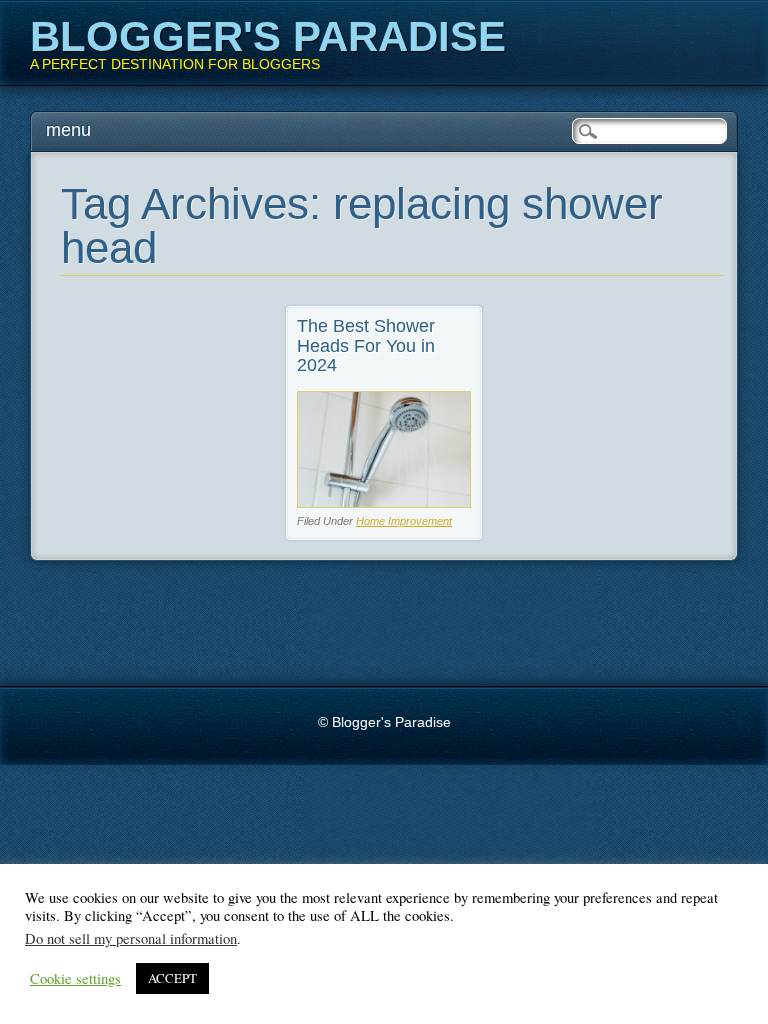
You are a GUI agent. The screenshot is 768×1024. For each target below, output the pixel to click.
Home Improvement (404, 521)
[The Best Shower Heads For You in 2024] (384, 502)
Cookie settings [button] (75, 979)
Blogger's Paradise (268, 36)
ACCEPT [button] (172, 978)
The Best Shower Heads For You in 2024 (366, 346)
